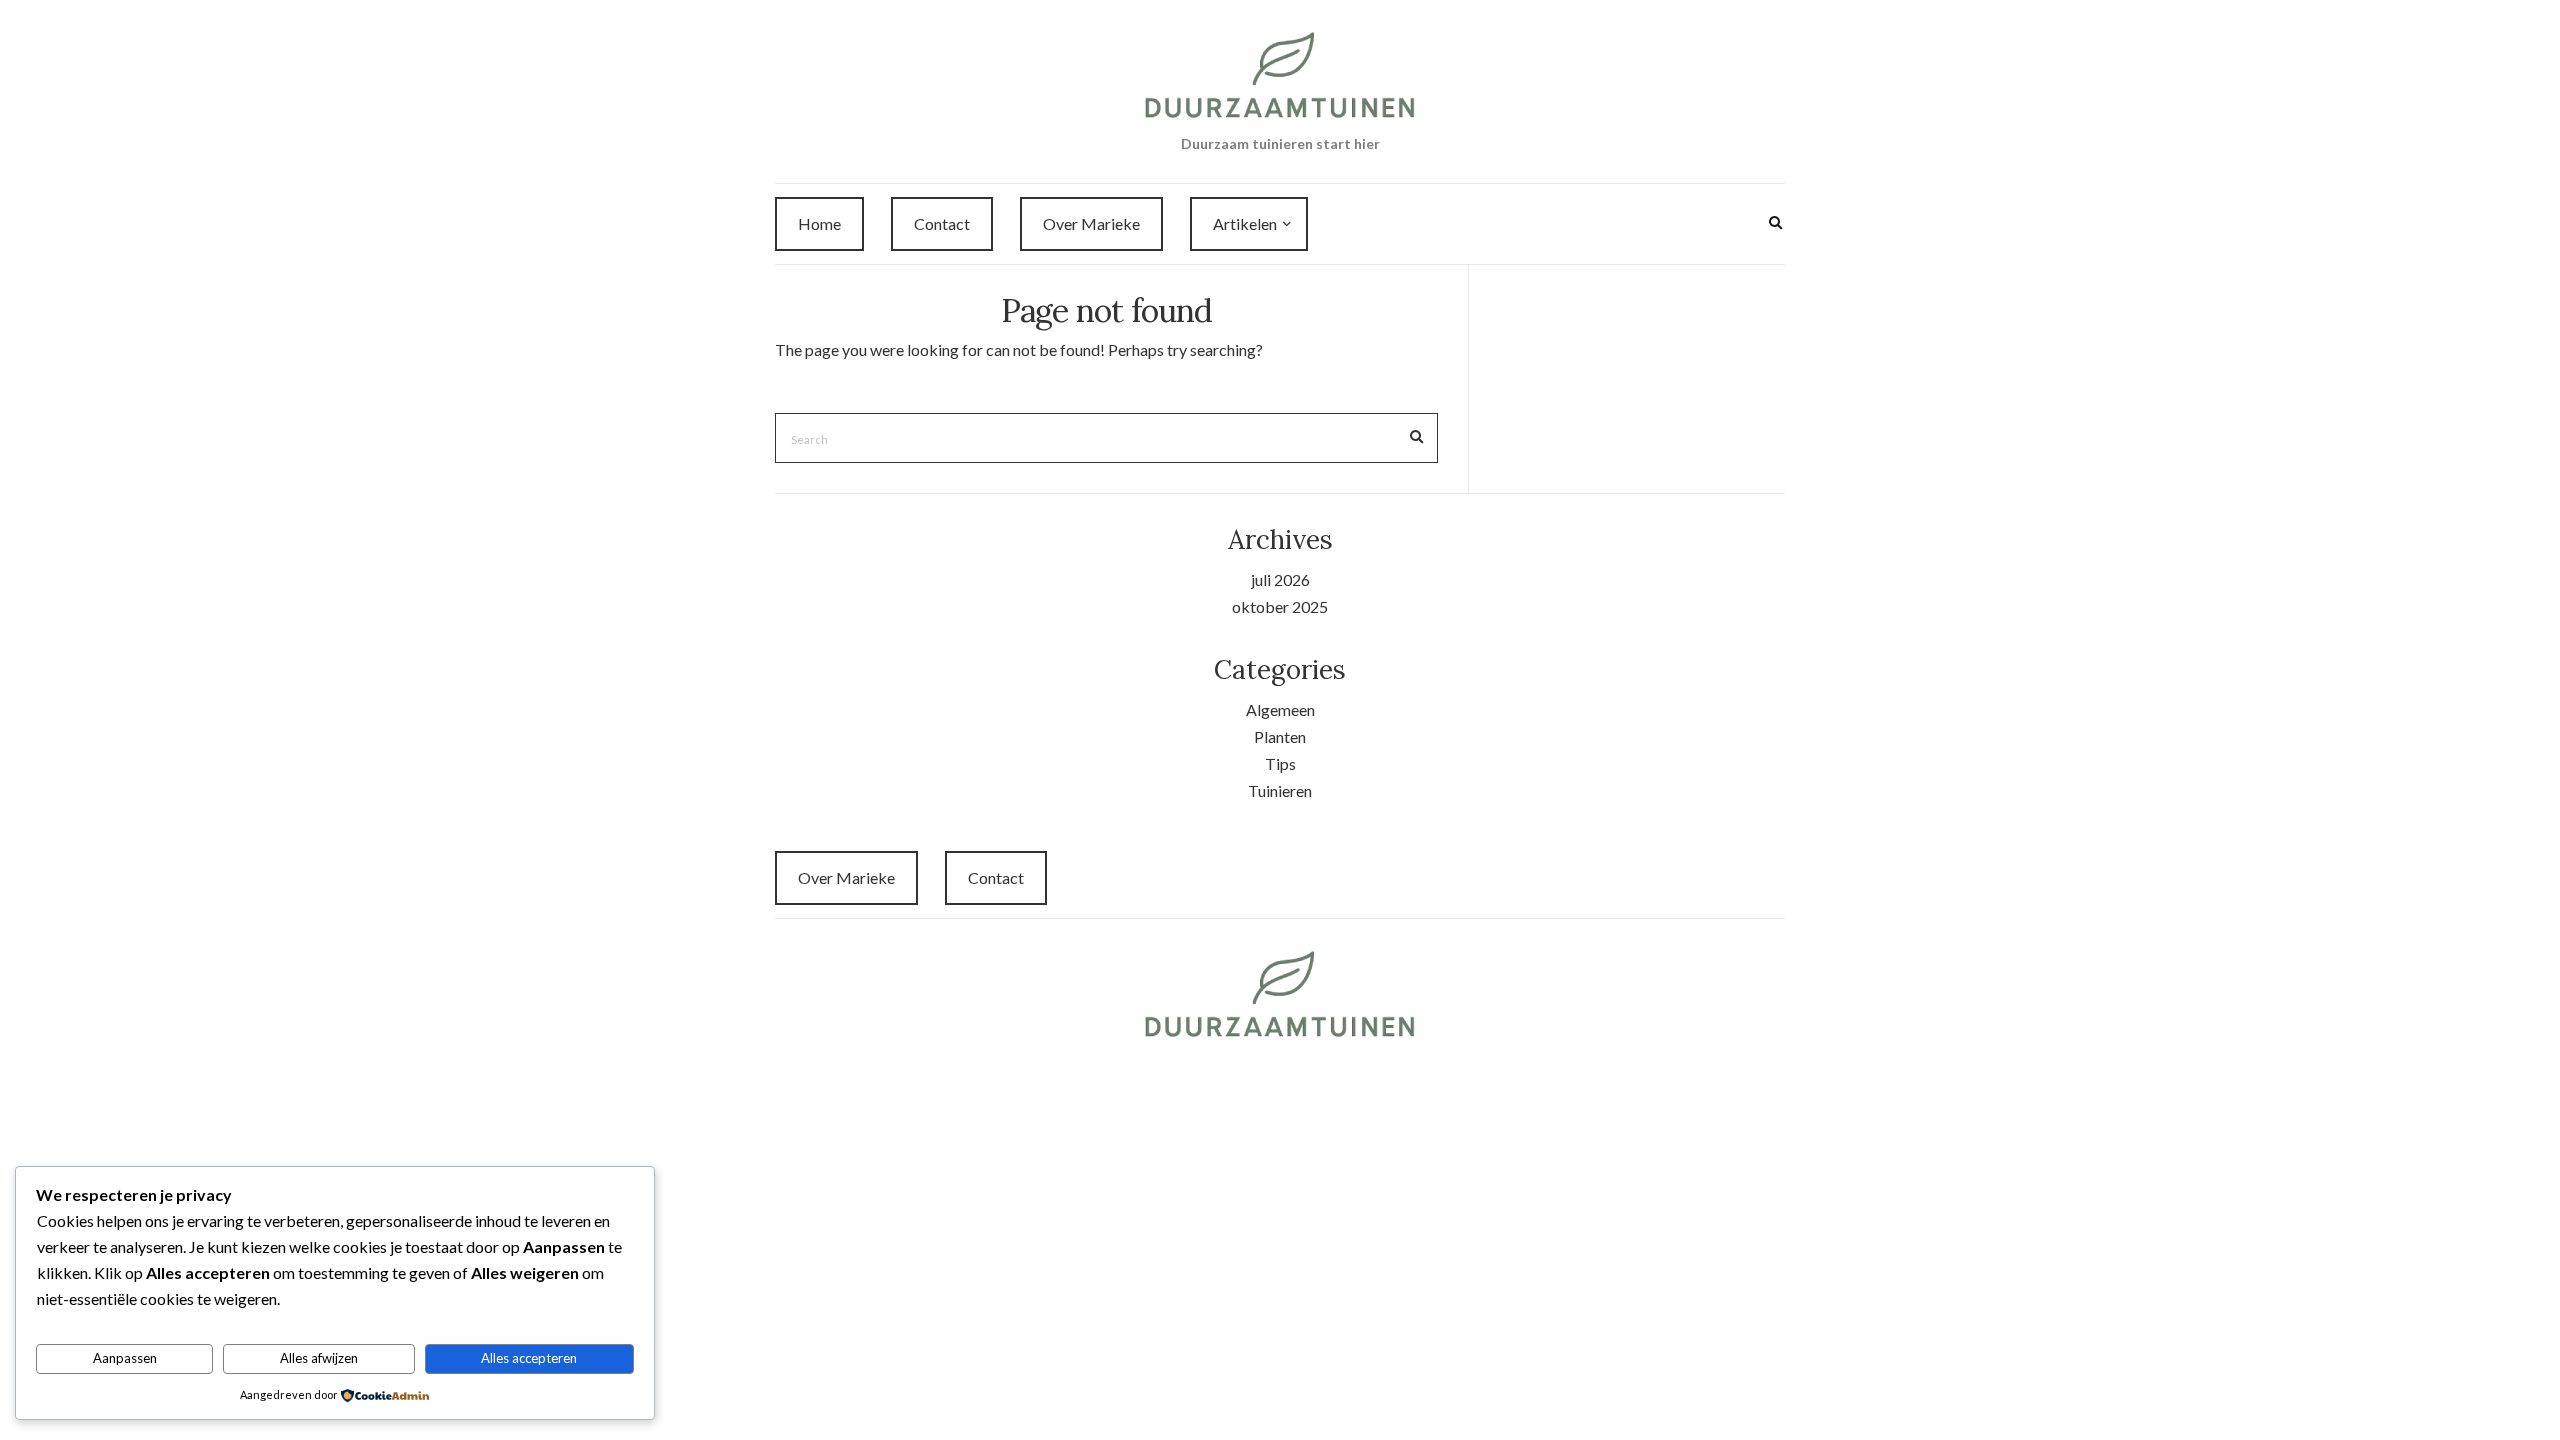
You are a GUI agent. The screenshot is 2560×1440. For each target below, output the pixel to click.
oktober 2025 (1280, 606)
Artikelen (1245, 223)
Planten (1280, 736)
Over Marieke (1091, 223)
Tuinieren (1280, 790)
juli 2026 (1280, 579)
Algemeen (1280, 709)
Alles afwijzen (319, 1358)
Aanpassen (125, 1358)
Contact (942, 223)
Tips (1280, 763)
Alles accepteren (529, 1358)
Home (819, 223)
